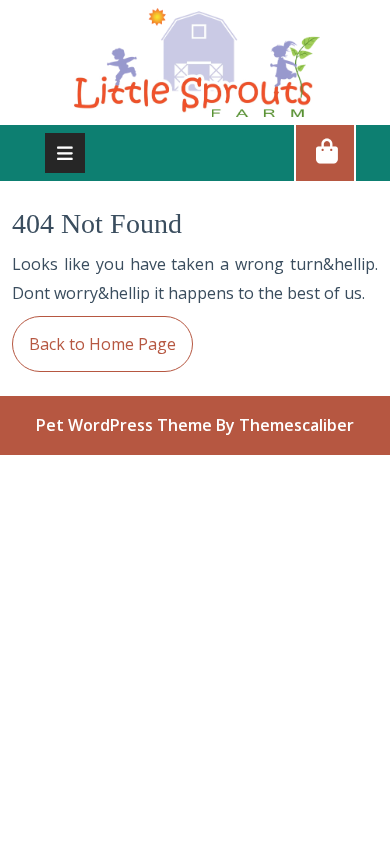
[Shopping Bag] (325, 152)
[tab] (65, 153)
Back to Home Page (94, 335)
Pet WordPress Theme (124, 425)
